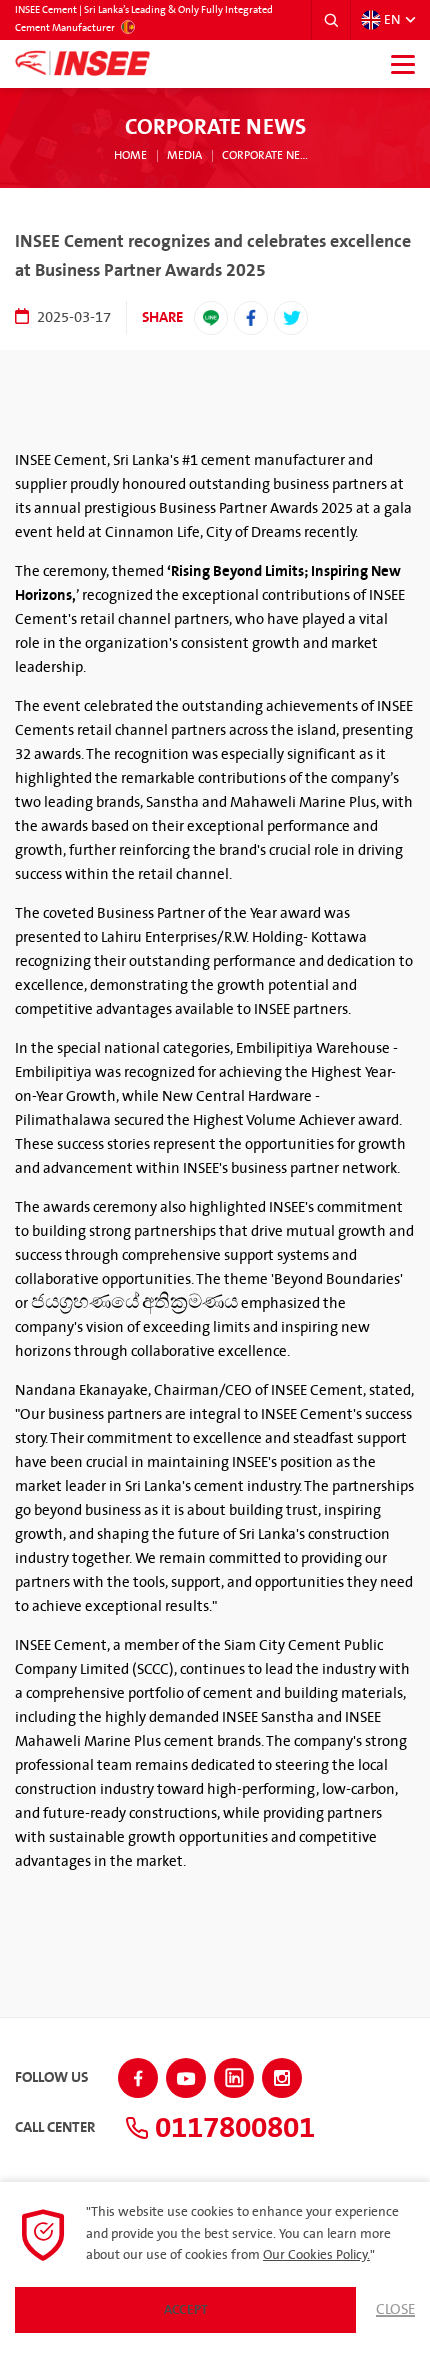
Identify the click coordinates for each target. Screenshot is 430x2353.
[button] (331, 20)
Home (130, 156)
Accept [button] (186, 2310)
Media (184, 156)
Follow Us (51, 2078)
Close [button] (395, 2310)
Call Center (55, 2128)
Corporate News (269, 156)
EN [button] (392, 20)
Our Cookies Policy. (316, 2255)
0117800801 (232, 2128)
